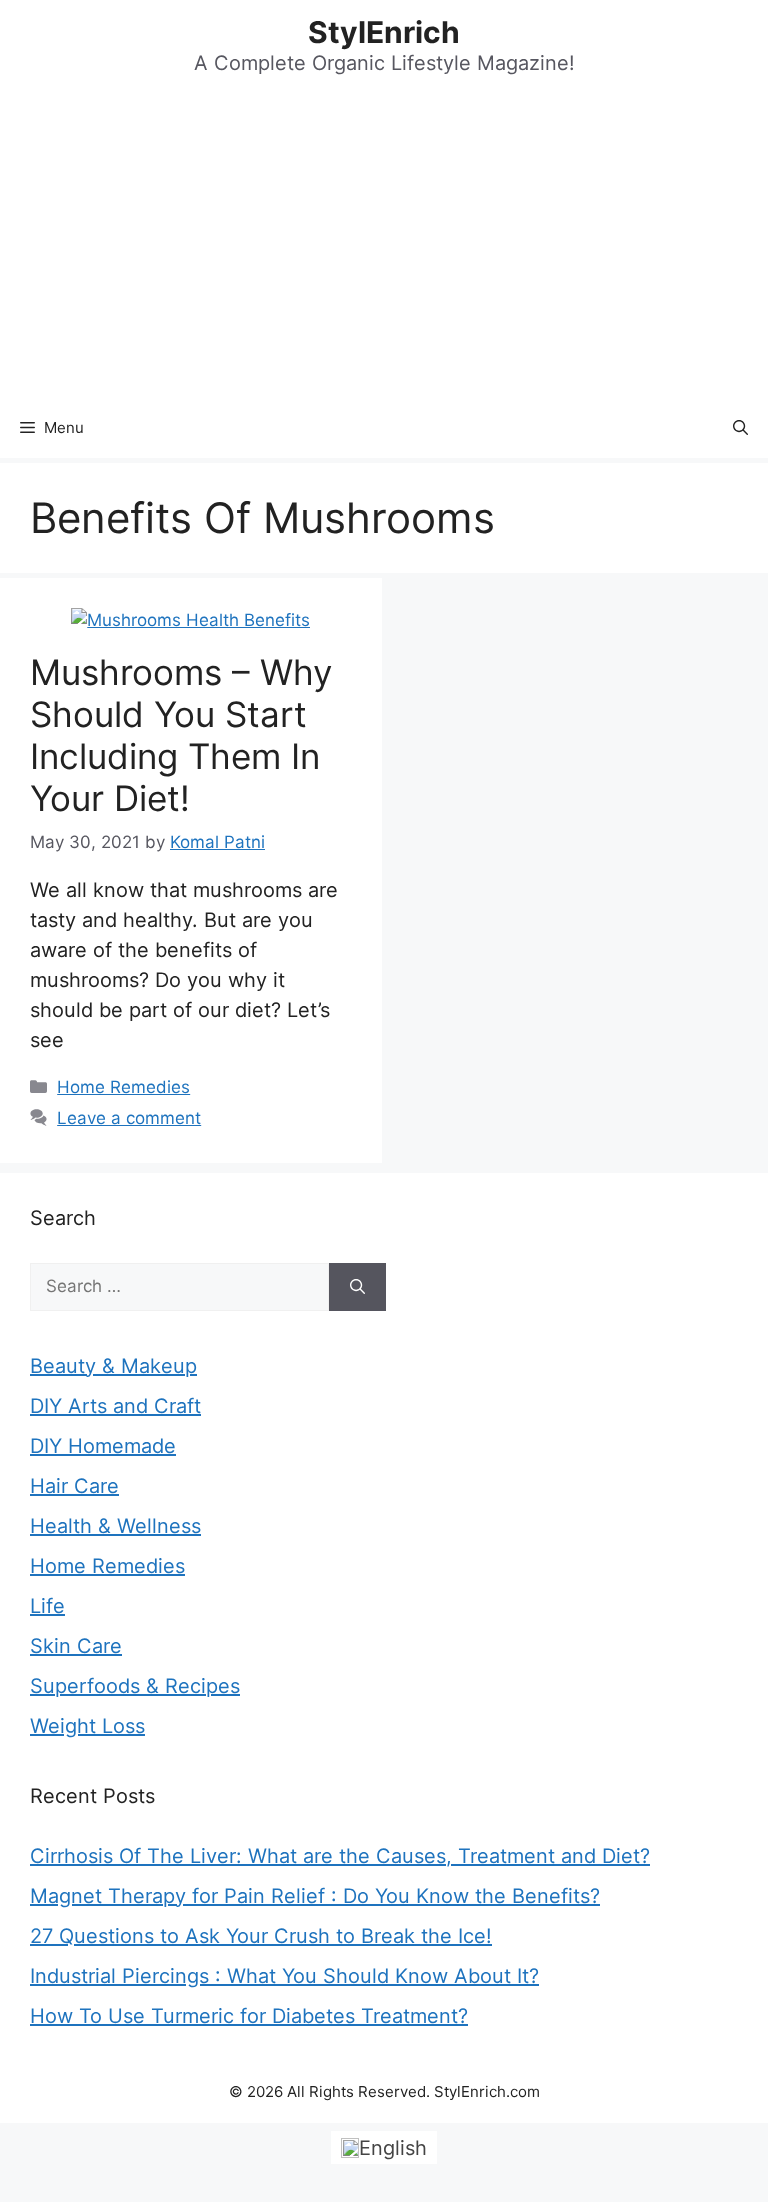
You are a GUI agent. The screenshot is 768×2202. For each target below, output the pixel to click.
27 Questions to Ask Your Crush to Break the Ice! (261, 1936)
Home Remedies (123, 1087)
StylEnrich (384, 32)
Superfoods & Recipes (135, 1686)
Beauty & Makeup (113, 1366)
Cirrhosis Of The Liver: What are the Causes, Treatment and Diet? (340, 1856)
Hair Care (74, 1486)
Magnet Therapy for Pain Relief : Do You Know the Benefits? (315, 1896)
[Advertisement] (384, 248)
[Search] (357, 1287)
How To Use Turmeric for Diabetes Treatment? (249, 2016)
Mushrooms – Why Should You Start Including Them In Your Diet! (181, 735)
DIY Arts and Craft (115, 1406)
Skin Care (76, 1646)
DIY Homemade (103, 1446)
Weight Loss (87, 1726)
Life (47, 1606)
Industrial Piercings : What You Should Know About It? (284, 1976)
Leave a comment (129, 1118)
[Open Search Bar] (740, 428)
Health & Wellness (115, 1526)
